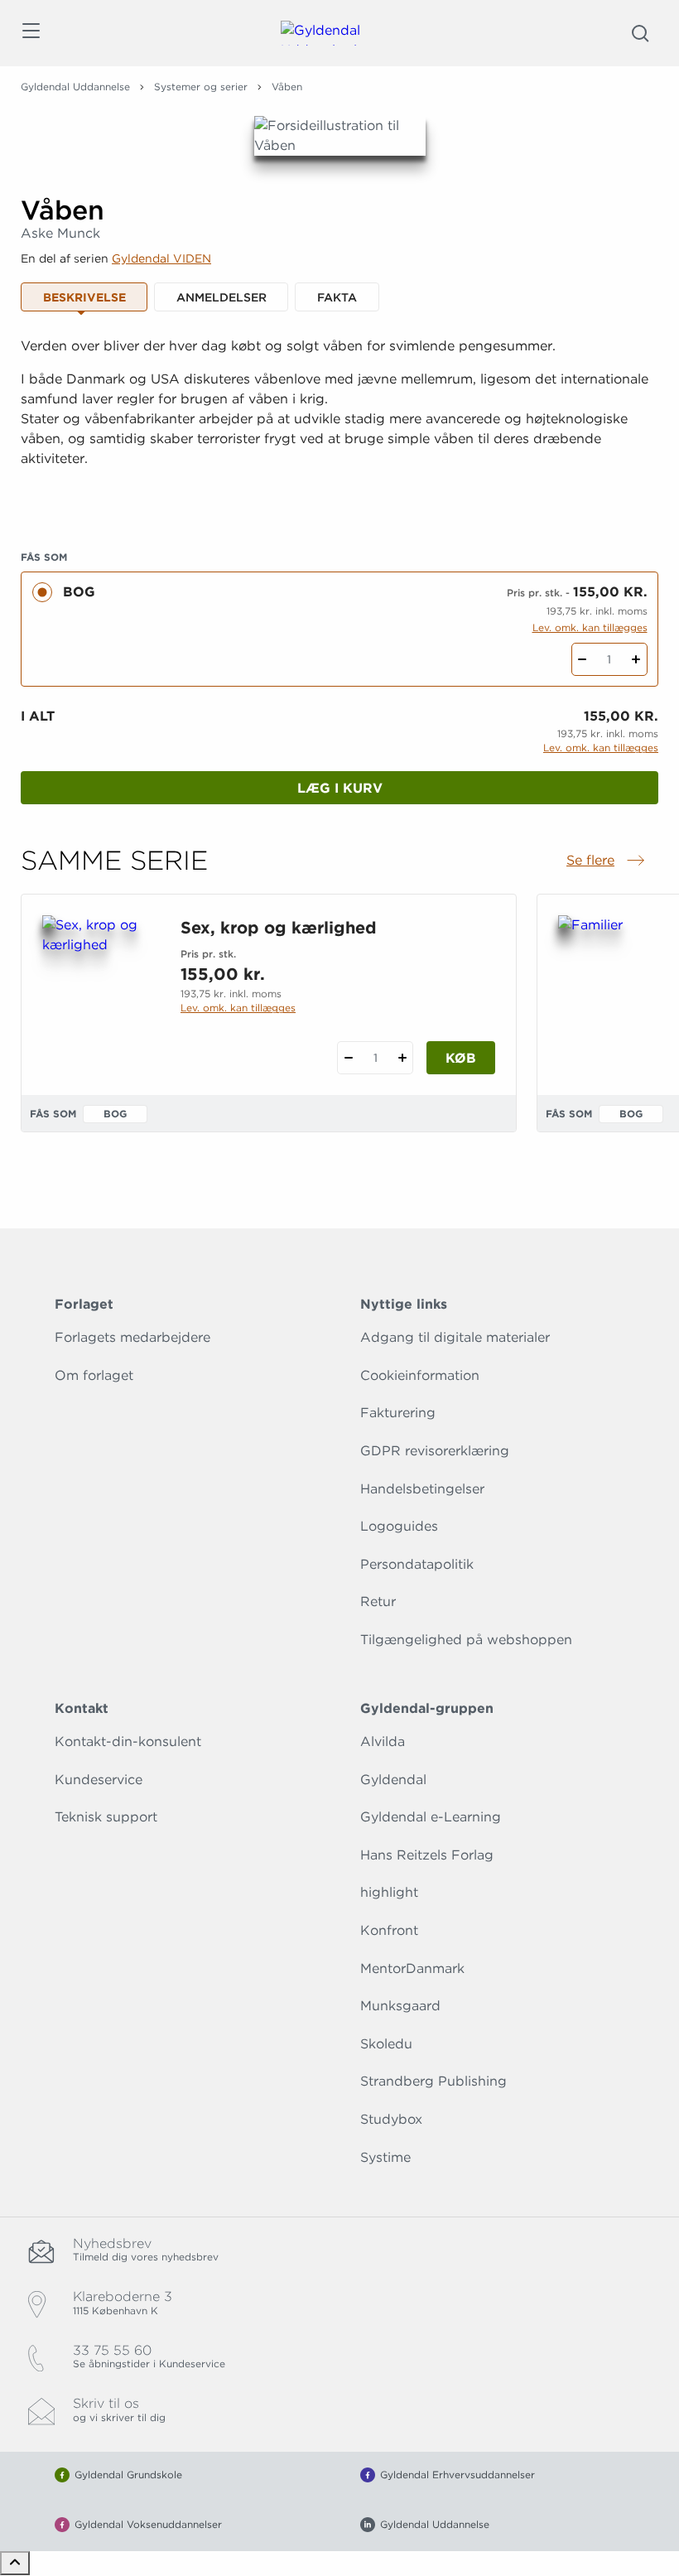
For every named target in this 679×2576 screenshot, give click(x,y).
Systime (385, 2157)
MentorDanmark (412, 1968)
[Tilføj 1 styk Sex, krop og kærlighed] (402, 1058)
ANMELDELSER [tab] (222, 297)
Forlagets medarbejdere (132, 1337)
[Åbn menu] (30, 34)
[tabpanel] (339, 423)
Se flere (607, 861)
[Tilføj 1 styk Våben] (636, 659)
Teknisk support (106, 1817)
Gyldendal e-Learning (431, 1817)
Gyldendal (393, 1780)
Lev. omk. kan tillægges (590, 627)
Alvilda (383, 1741)
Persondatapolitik (417, 1564)
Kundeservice (99, 1780)
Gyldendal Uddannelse (75, 87)
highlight (389, 1892)
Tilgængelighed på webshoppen (466, 1640)
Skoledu (386, 2044)
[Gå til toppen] (15, 2563)
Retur (378, 1602)
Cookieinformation (420, 1375)
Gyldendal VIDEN (161, 258)
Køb (461, 1058)
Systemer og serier (201, 87)
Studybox (391, 2119)
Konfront (389, 1930)
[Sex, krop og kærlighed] (98, 995)
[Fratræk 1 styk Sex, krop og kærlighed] (348, 1058)
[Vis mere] (339, 499)
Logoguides (399, 1526)
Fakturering (398, 1413)
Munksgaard (400, 2006)
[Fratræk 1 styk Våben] (583, 659)
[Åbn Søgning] (640, 33)
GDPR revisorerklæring (435, 1451)
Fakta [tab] (337, 297)
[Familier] (614, 995)
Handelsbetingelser (422, 1489)
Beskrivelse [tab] (84, 297)
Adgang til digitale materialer (455, 1337)
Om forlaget (94, 1375)
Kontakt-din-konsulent (128, 1741)
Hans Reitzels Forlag (427, 1855)
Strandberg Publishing (433, 2081)
